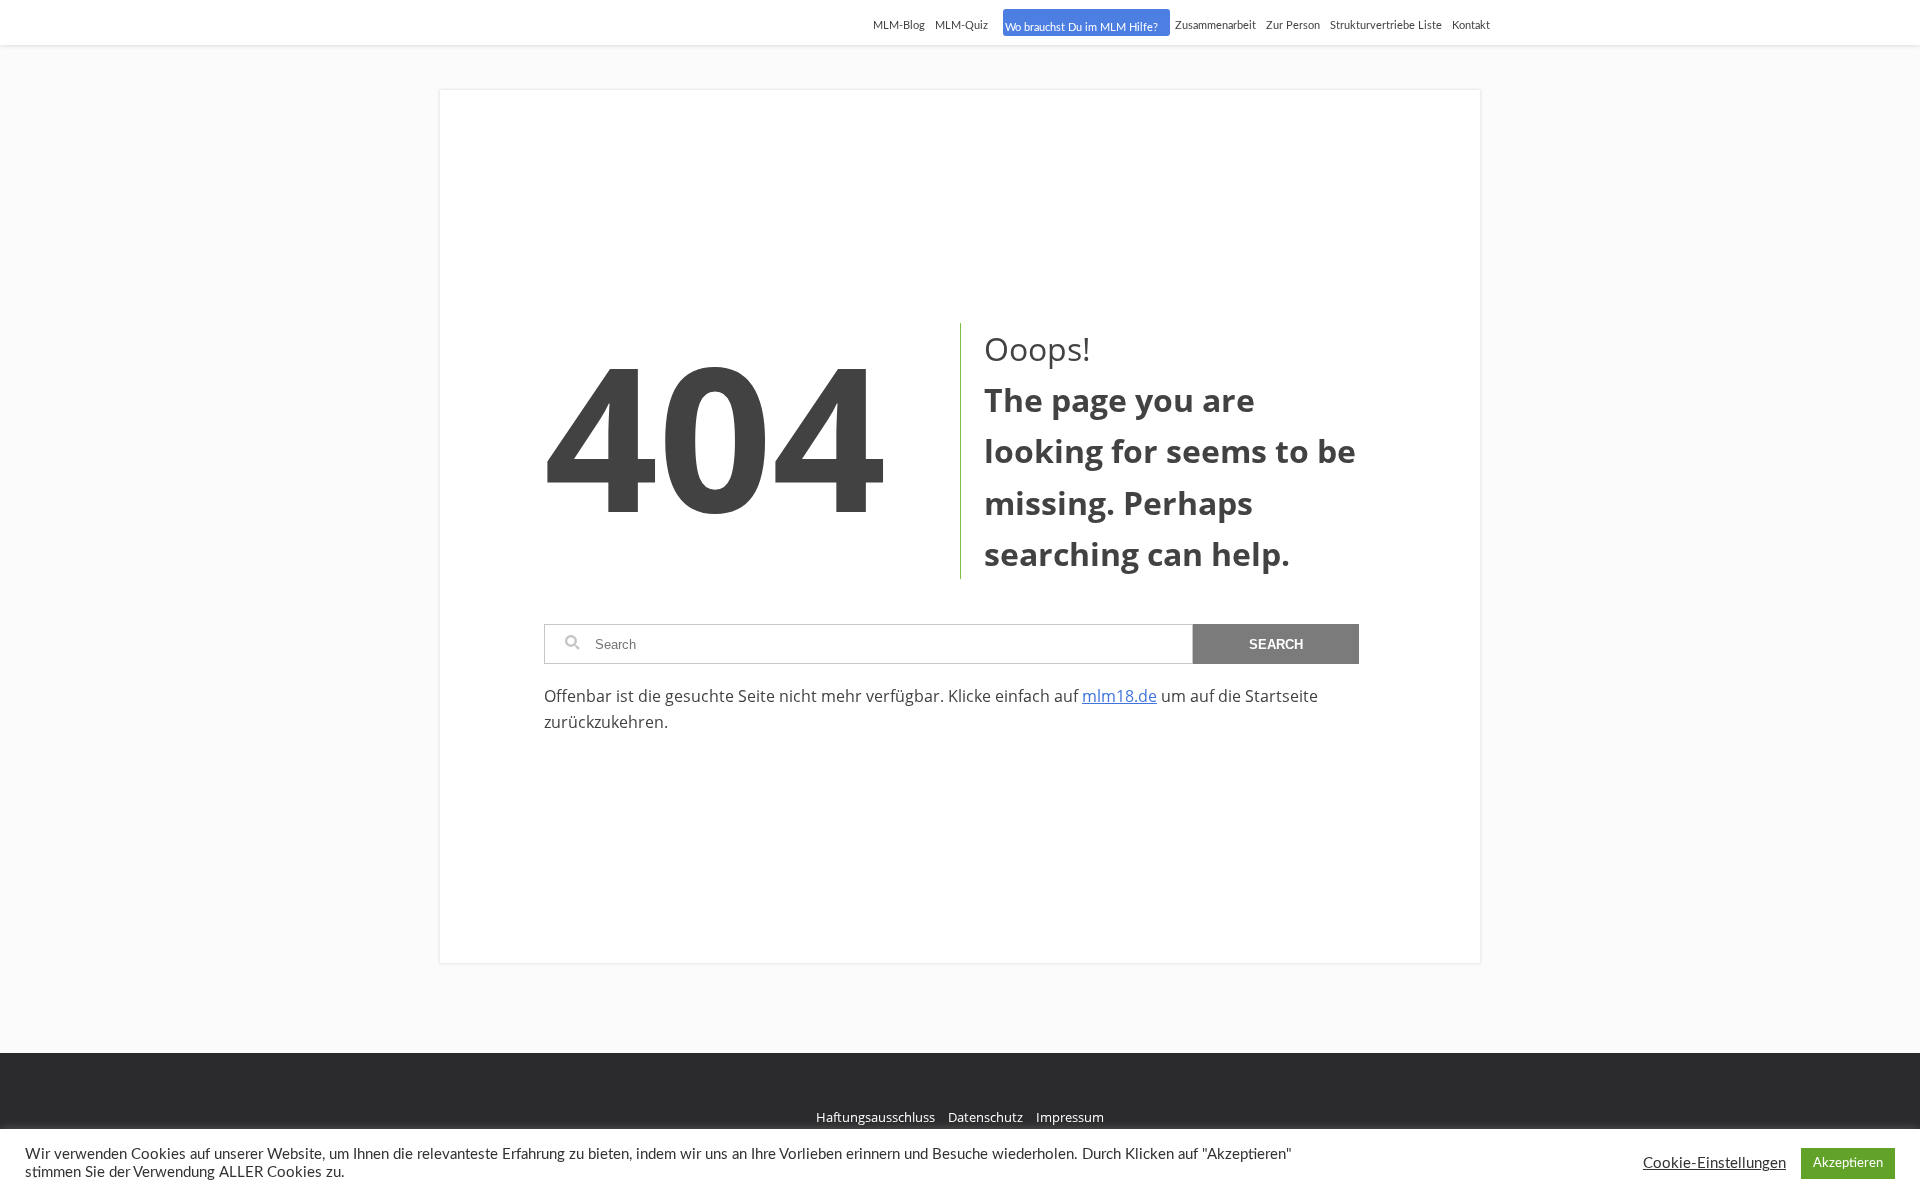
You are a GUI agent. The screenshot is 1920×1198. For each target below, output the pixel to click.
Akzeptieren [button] (1848, 1163)
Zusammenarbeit (1215, 25)
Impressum (1070, 1117)
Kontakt (1471, 25)
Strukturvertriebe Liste (1386, 25)
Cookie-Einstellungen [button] (1714, 1163)
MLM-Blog (899, 25)
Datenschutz (985, 1117)
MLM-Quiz (961, 25)
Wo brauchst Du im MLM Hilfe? (1081, 27)
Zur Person (1293, 25)
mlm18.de (1119, 696)
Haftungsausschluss (875, 1117)
